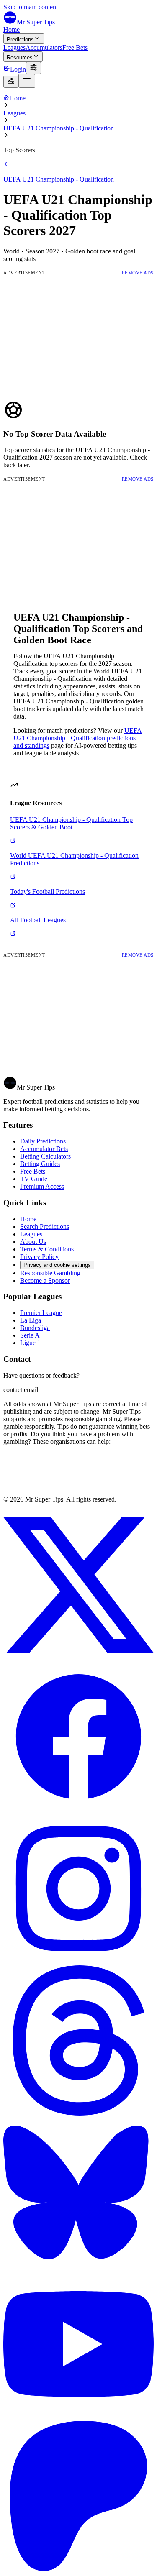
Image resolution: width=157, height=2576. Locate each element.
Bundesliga (35, 1328)
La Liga (31, 1320)
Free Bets (75, 47)
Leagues (14, 47)
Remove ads (138, 273)
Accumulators (44, 47)
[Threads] (78, 2113)
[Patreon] (78, 2569)
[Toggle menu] (27, 81)
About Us (33, 1242)
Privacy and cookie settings (57, 1265)
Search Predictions (45, 1227)
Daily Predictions (43, 1141)
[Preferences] (33, 68)
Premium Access (42, 1186)
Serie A (30, 1335)
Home (12, 29)
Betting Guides (40, 1164)
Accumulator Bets (44, 1149)
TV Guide (34, 1179)
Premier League (41, 1313)
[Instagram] (78, 1961)
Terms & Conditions (47, 1249)
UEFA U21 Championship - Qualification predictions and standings (78, 738)
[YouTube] (78, 2417)
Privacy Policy (39, 1257)
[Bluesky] (78, 2265)
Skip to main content (31, 7)
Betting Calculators (45, 1156)
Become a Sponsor (45, 1280)
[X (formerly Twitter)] (78, 1658)
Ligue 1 (30, 1343)
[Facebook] (78, 1810)
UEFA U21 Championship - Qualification (59, 128)
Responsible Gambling (50, 1273)
